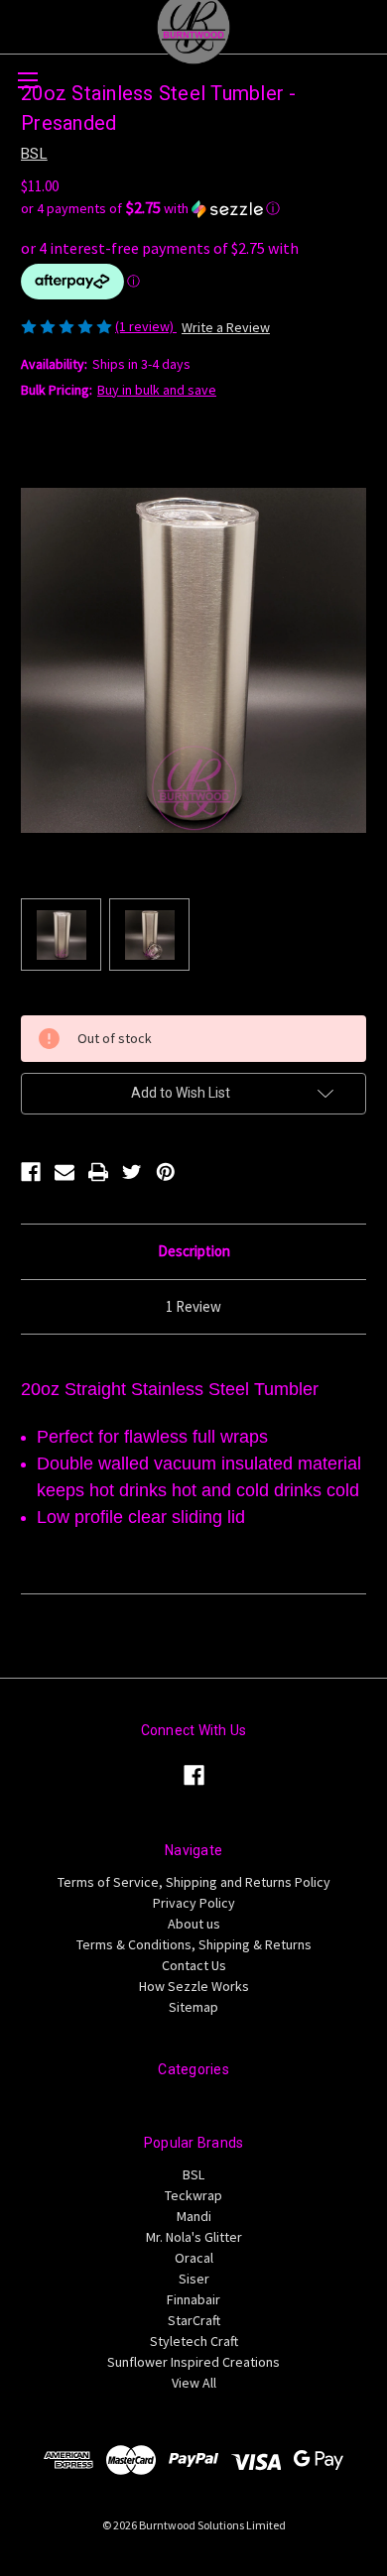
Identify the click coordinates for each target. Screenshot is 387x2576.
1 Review (193, 1306)
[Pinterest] (166, 1172)
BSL (193, 2174)
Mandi (194, 2216)
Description (194, 1251)
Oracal (194, 2258)
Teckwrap (193, 2195)
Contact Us (194, 1965)
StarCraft (194, 2320)
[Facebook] (31, 1172)
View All (194, 2383)
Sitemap (193, 2007)
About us (194, 1924)
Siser (194, 2279)
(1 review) (146, 326)
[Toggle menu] (27, 80)
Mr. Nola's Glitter (194, 2237)
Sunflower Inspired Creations (193, 2362)
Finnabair (193, 2299)
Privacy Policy (194, 1903)
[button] (193, 208)
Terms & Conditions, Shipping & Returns (194, 1944)
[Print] (98, 1172)
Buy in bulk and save (157, 390)
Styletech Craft (194, 2341)
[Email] (64, 1172)
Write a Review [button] (226, 327)
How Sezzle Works (194, 1986)
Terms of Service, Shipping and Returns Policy (194, 1882)
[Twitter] (132, 1172)
